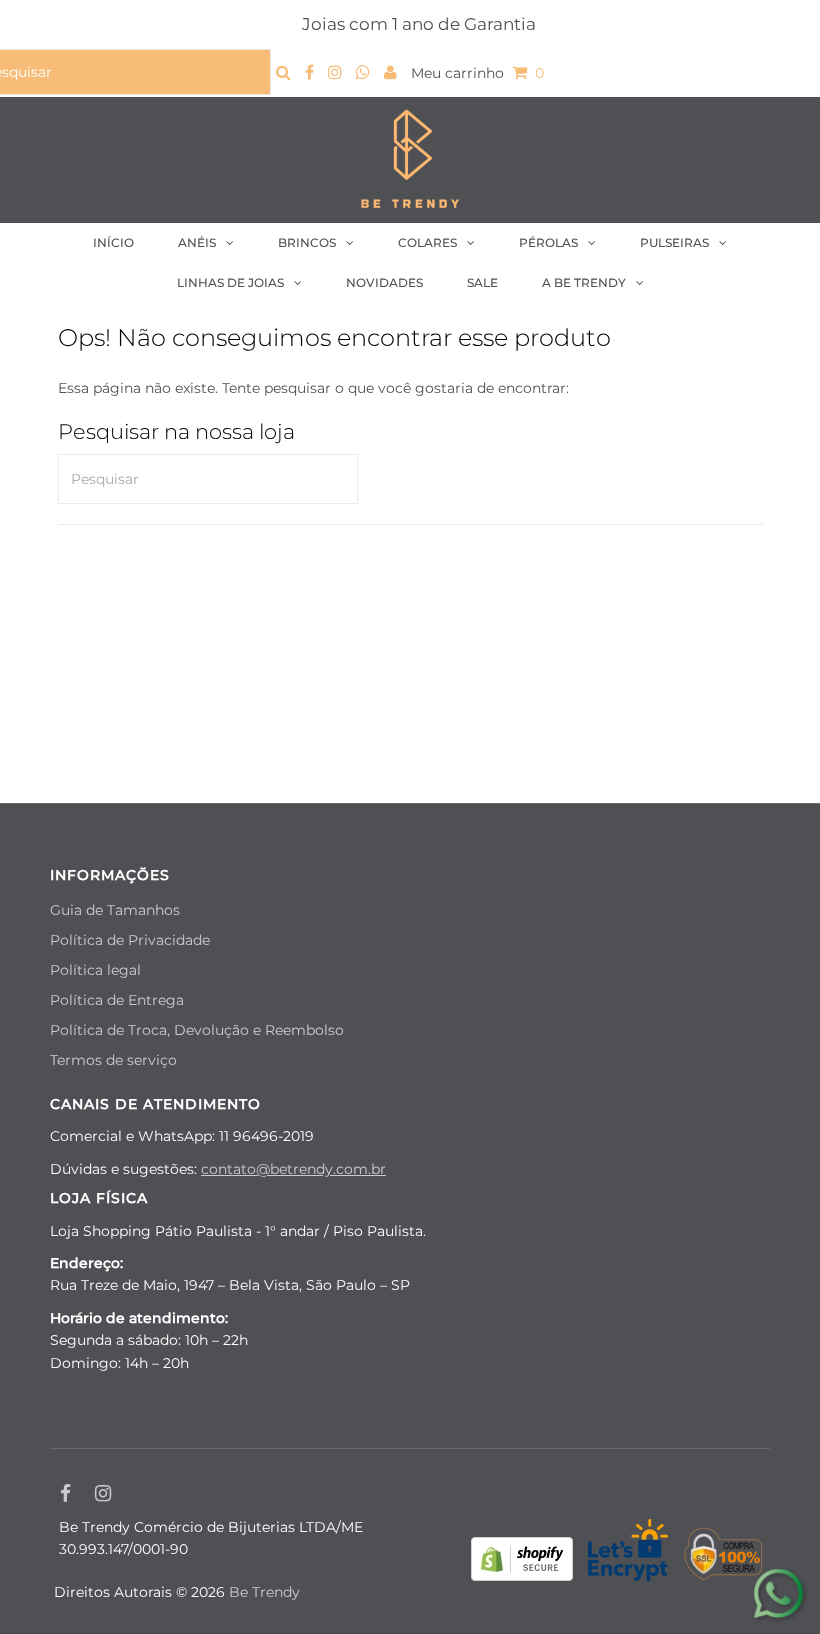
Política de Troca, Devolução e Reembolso (197, 1030)
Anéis (197, 242)
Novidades (384, 282)
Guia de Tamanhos (115, 910)
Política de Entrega (117, 1000)
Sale (482, 282)
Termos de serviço (113, 1060)
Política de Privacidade (130, 940)
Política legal (95, 970)
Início (113, 242)
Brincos (307, 242)
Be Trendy (264, 1592)
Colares (427, 242)
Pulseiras (674, 242)
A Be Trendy (584, 282)
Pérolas (548, 242)
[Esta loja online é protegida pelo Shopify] (522, 1562)
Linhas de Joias (230, 282)
